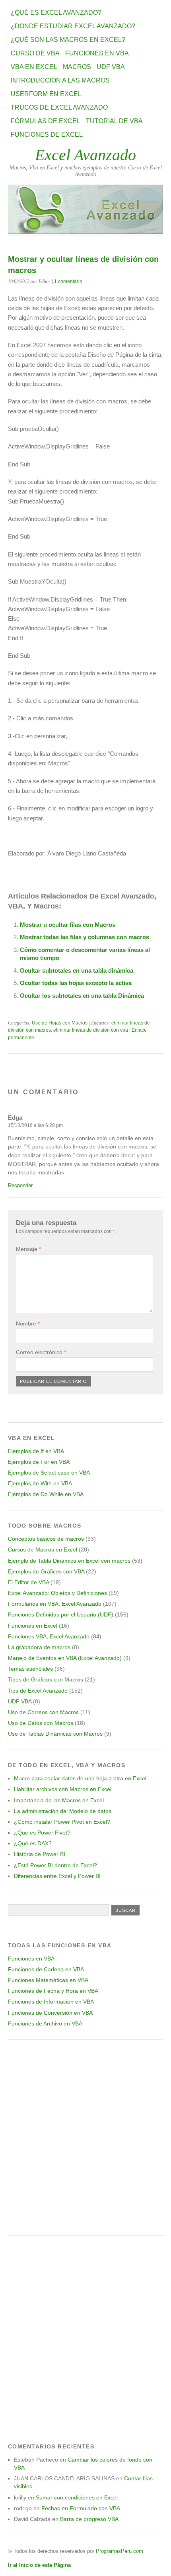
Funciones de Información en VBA (51, 2002)
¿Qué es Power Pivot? (42, 1833)
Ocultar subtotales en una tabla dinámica (77, 970)
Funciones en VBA (97, 53)
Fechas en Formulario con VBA (81, 2508)
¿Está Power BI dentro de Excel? (55, 1865)
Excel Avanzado (85, 155)
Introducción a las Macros (60, 80)
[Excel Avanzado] (85, 232)
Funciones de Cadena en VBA (46, 1969)
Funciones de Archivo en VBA (45, 2023)
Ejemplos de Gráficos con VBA (46, 1571)
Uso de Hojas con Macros (60, 1023)
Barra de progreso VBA (89, 2519)
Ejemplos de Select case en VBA (49, 1473)
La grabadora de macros (39, 1647)
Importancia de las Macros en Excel (59, 1800)
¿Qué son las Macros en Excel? (68, 40)
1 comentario (68, 281)
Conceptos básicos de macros (46, 1539)
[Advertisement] (85, 2137)
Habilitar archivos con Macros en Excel (63, 1789)
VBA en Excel (34, 67)
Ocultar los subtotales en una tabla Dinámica (82, 996)
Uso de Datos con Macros (41, 1723)
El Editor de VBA (28, 1582)
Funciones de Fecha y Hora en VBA (53, 1991)
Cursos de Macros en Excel (43, 1550)
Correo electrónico (41, 1352)
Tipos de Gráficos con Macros (46, 1679)
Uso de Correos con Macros (43, 1712)
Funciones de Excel (47, 135)
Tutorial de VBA (114, 121)
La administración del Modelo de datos (63, 1811)
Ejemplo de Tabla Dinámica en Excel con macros (69, 1561)
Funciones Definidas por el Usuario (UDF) (61, 1614)
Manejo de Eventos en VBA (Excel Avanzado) (65, 1658)
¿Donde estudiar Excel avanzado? (73, 26)
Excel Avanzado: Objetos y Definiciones (57, 1593)
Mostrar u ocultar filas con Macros (68, 925)
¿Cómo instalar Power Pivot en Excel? (62, 1822)
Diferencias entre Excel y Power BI (57, 1876)
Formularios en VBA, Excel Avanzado (55, 1604)
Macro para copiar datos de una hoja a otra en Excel (80, 1778)
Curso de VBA (35, 53)
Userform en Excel (46, 94)
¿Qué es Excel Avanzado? (56, 13)
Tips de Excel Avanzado (38, 1691)
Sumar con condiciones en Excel (77, 2497)
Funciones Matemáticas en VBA (48, 1980)
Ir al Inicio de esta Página (39, 2565)
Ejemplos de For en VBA (39, 1462)
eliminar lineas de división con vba (91, 1030)
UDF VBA (111, 67)
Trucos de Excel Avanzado (59, 107)
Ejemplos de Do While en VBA (46, 1494)
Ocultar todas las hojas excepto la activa (76, 983)
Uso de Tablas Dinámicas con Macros (55, 1734)
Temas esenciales (30, 1669)
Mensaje (28, 1249)
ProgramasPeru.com (120, 2551)
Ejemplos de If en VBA (36, 1451)
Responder (20, 1185)
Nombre (28, 1323)
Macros (77, 67)
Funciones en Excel (33, 1626)
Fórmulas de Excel (46, 121)
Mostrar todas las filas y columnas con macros (85, 937)
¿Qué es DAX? (33, 1843)
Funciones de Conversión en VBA (50, 2013)
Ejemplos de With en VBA (40, 1483)
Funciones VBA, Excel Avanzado (49, 1636)
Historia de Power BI (40, 1854)
